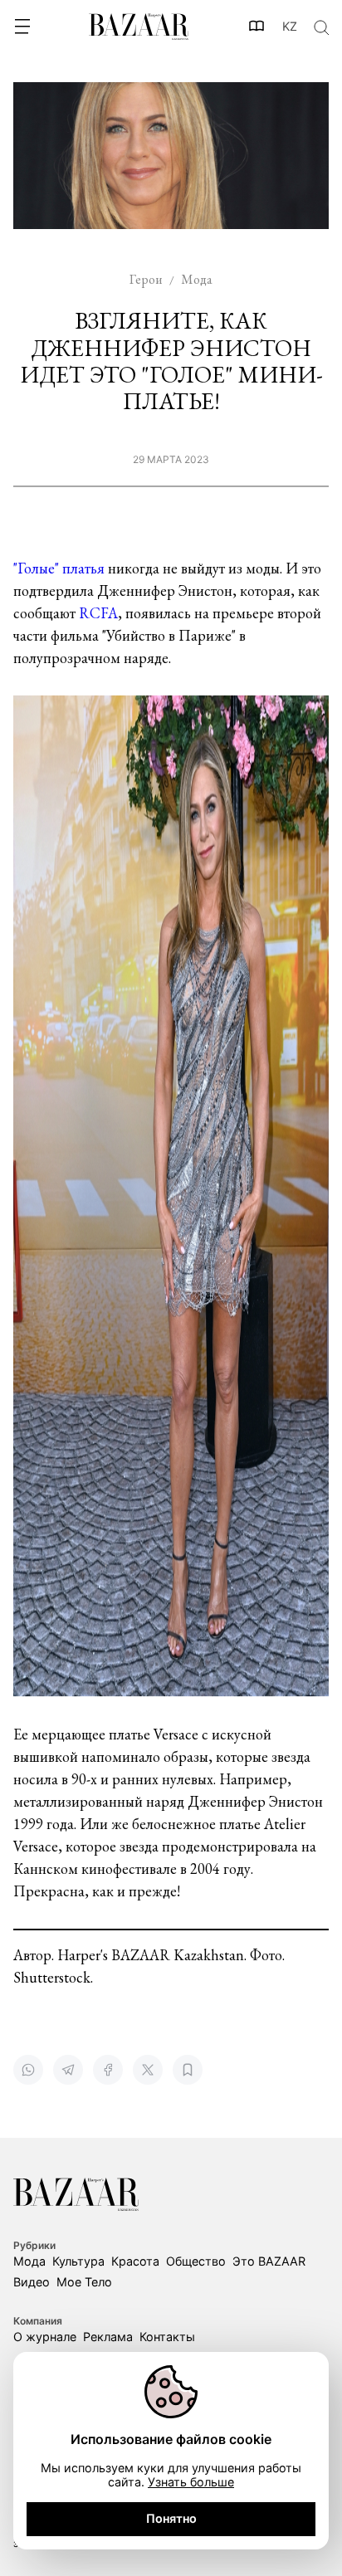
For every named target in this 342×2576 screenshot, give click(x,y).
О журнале (45, 2337)
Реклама (108, 2337)
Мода (29, 2261)
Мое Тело (84, 2282)
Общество (196, 2261)
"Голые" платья (59, 568)
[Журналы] (257, 27)
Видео (32, 2282)
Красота (135, 2261)
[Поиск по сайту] (320, 27)
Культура (78, 2261)
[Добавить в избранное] (188, 2070)
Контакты (167, 2337)
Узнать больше (191, 2482)
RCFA (97, 613)
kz (290, 27)
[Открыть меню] (22, 27)
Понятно (171, 2518)
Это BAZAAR (269, 2261)
